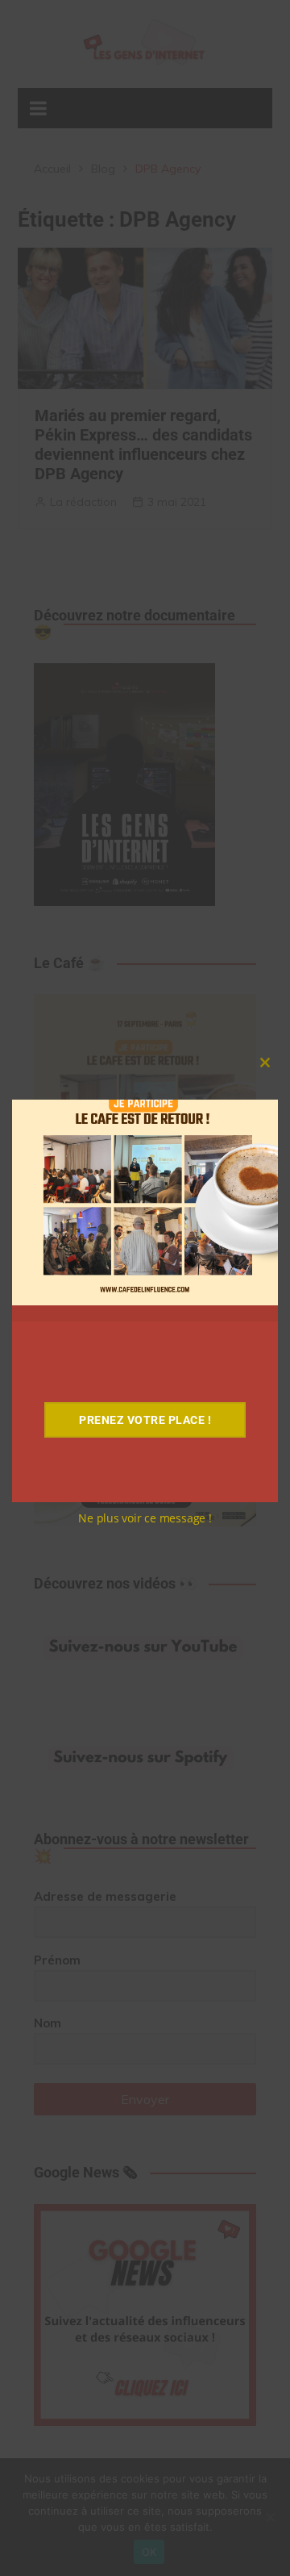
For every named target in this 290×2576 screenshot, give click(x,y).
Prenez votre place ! (145, 1420)
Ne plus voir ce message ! (145, 1518)
